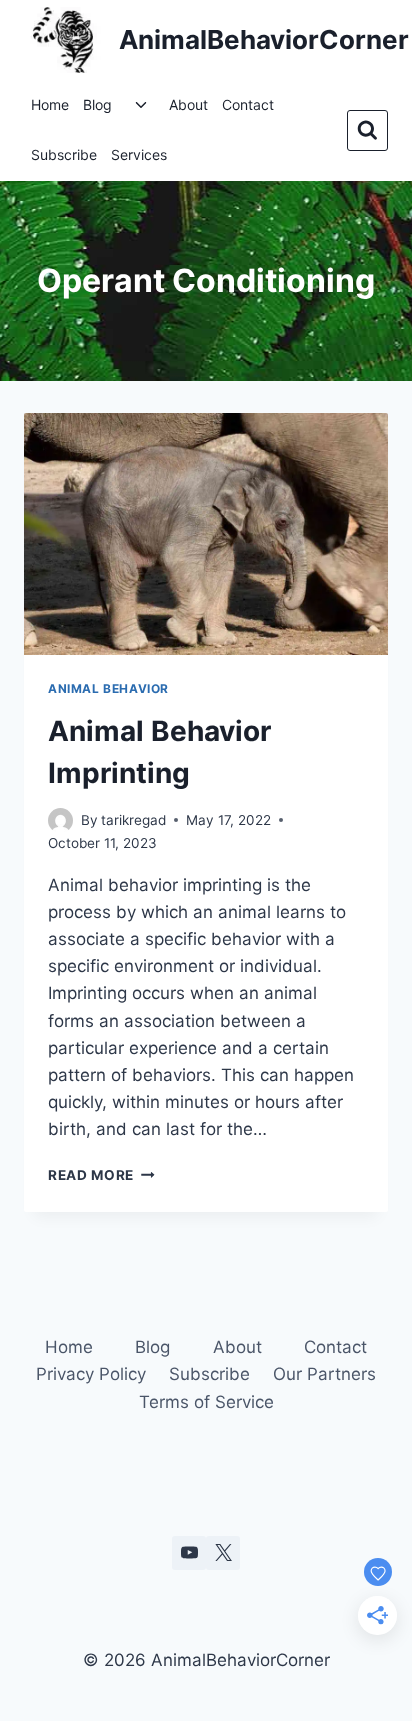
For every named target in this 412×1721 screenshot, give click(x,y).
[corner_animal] (223, 1553)
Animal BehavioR (108, 688)
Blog (97, 104)
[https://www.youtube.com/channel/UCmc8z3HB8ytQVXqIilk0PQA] (189, 1553)
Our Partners (324, 1374)
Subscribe (64, 154)
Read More (101, 1175)
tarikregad (133, 820)
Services (139, 154)
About (188, 104)
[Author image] (60, 820)
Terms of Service (206, 1402)
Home (50, 104)
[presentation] (206, 534)
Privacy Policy (91, 1374)
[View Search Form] (367, 130)
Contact (248, 104)
